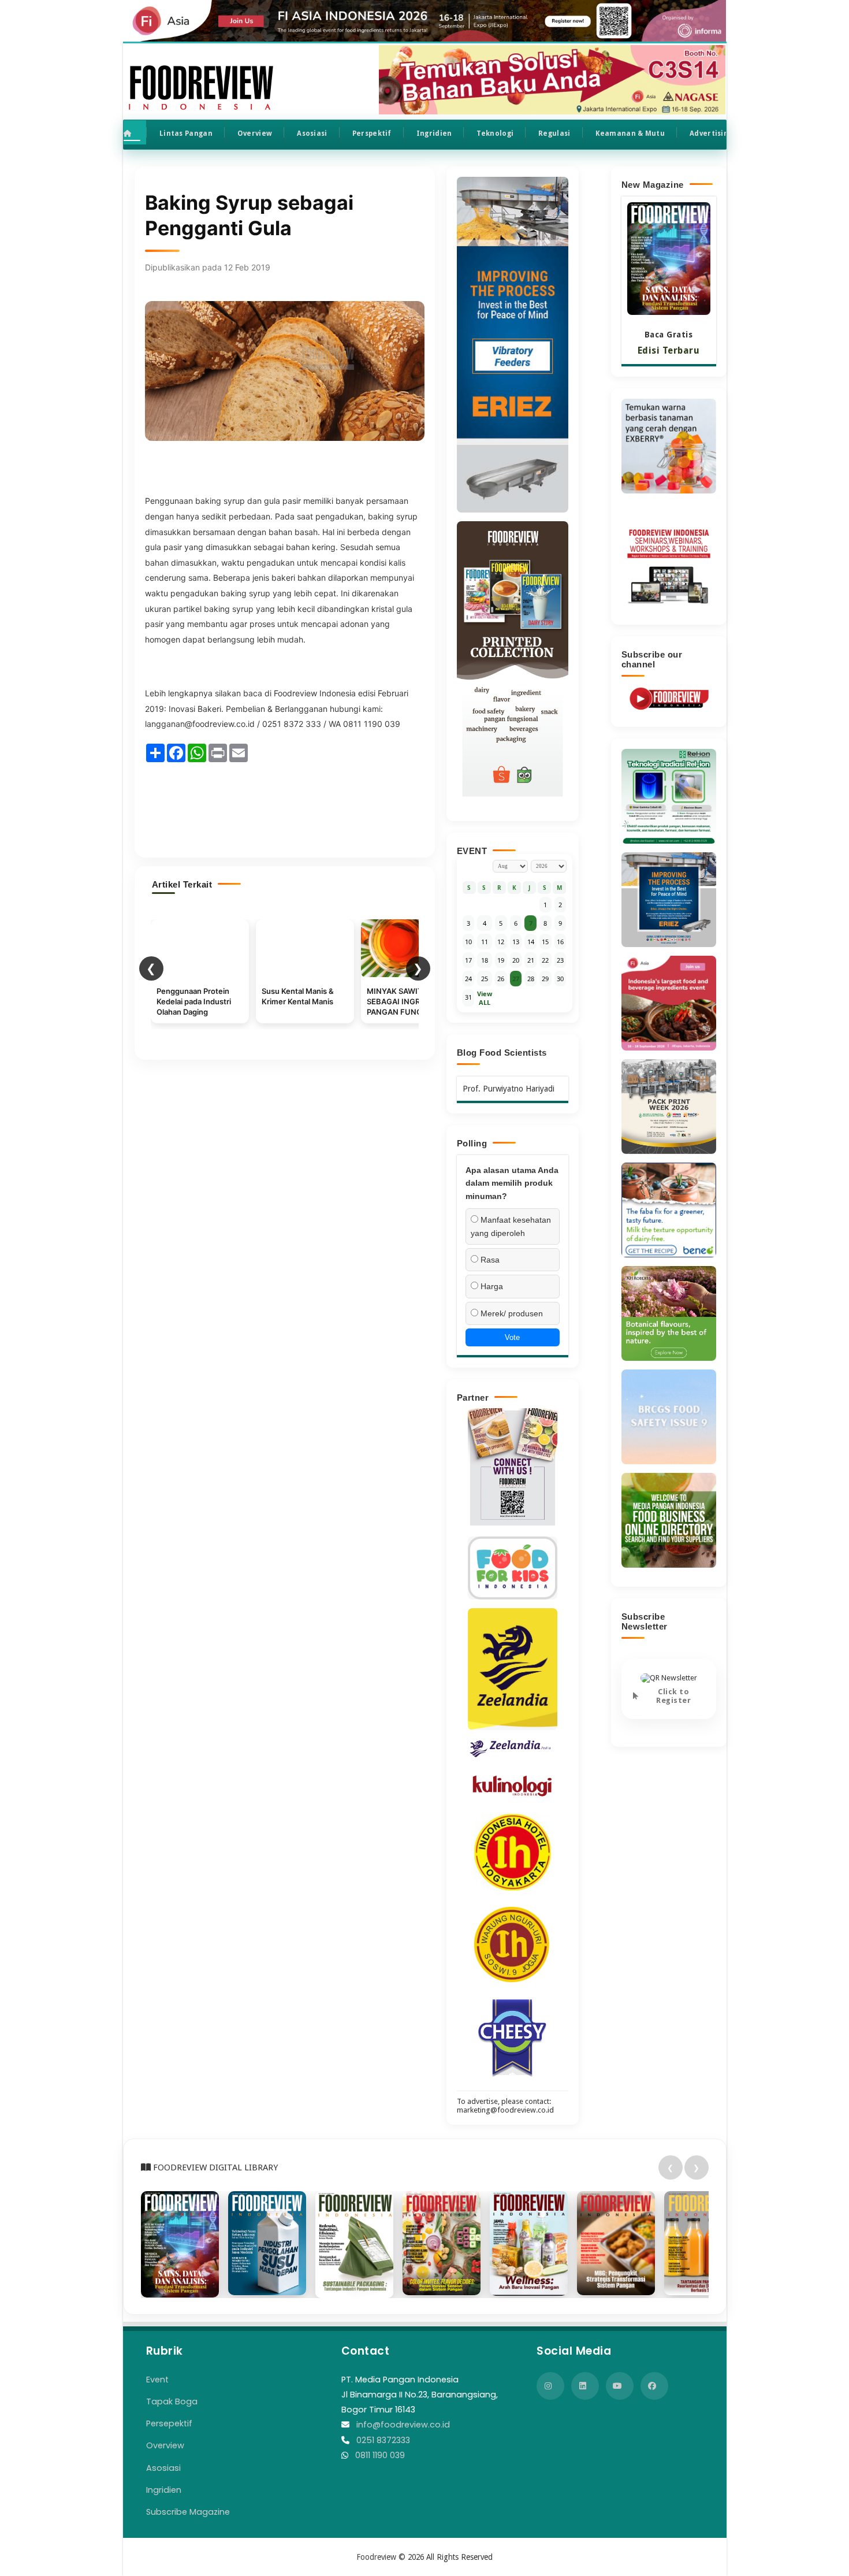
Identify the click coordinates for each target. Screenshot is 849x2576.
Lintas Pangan (186, 133)
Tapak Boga (172, 2401)
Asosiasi (312, 133)
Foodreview (376, 2557)
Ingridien (434, 133)
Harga (491, 1286)
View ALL (485, 998)
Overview (255, 133)
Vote (512, 1337)
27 (516, 979)
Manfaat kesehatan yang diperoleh (511, 1226)
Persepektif (169, 2423)
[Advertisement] (285, 805)
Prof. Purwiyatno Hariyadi (509, 1089)
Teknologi (495, 133)
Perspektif (372, 133)
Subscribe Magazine (188, 2512)
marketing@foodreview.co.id (505, 2110)
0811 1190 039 (380, 2455)
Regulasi (554, 133)
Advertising (711, 133)
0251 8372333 (383, 2440)
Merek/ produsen (511, 1313)
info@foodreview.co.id (403, 2425)
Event (157, 2380)
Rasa (489, 1260)
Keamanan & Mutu (630, 133)
